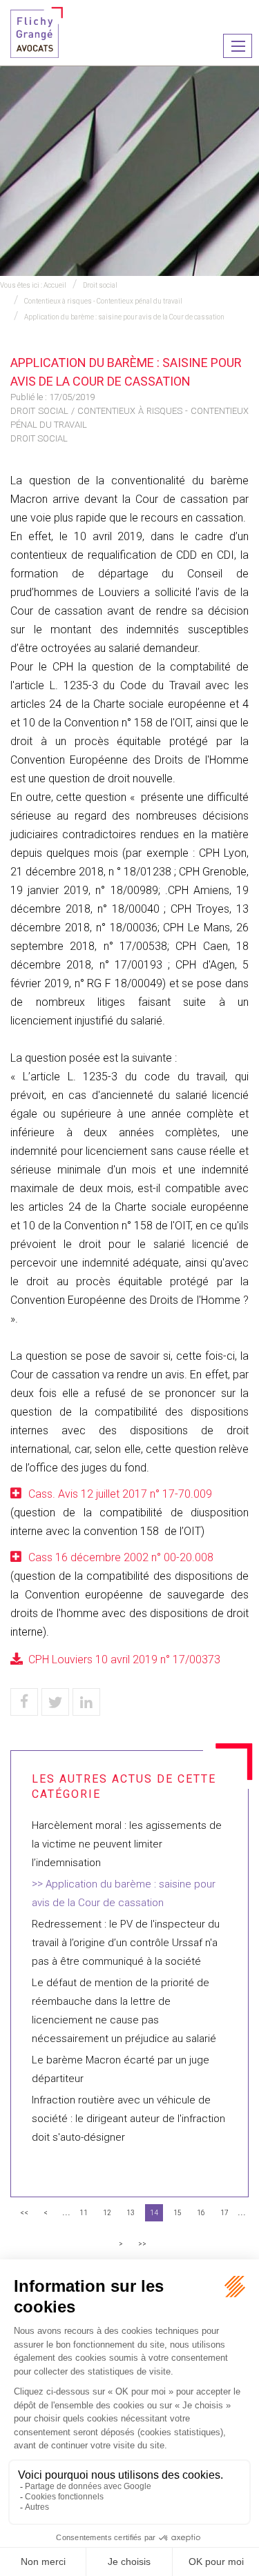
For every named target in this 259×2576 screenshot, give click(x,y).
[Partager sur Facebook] (24, 1702)
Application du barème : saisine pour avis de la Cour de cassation (124, 317)
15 (178, 2213)
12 (107, 2213)
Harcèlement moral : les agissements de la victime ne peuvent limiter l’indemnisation (127, 1844)
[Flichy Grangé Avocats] (37, 31)
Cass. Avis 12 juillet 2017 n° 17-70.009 (120, 1494)
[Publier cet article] (55, 1702)
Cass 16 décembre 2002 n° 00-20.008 (121, 1557)
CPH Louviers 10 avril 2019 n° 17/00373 (124, 1659)
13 (131, 2213)
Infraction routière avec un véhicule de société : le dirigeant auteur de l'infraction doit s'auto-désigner (128, 2119)
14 (154, 2213)
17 (224, 2213)
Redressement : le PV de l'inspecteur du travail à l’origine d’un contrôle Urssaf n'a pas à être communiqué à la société (126, 1943)
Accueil (55, 285)
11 (84, 2213)
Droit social (100, 285)
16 (201, 2213)
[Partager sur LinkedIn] (86, 1702)
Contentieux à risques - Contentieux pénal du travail (103, 301)
